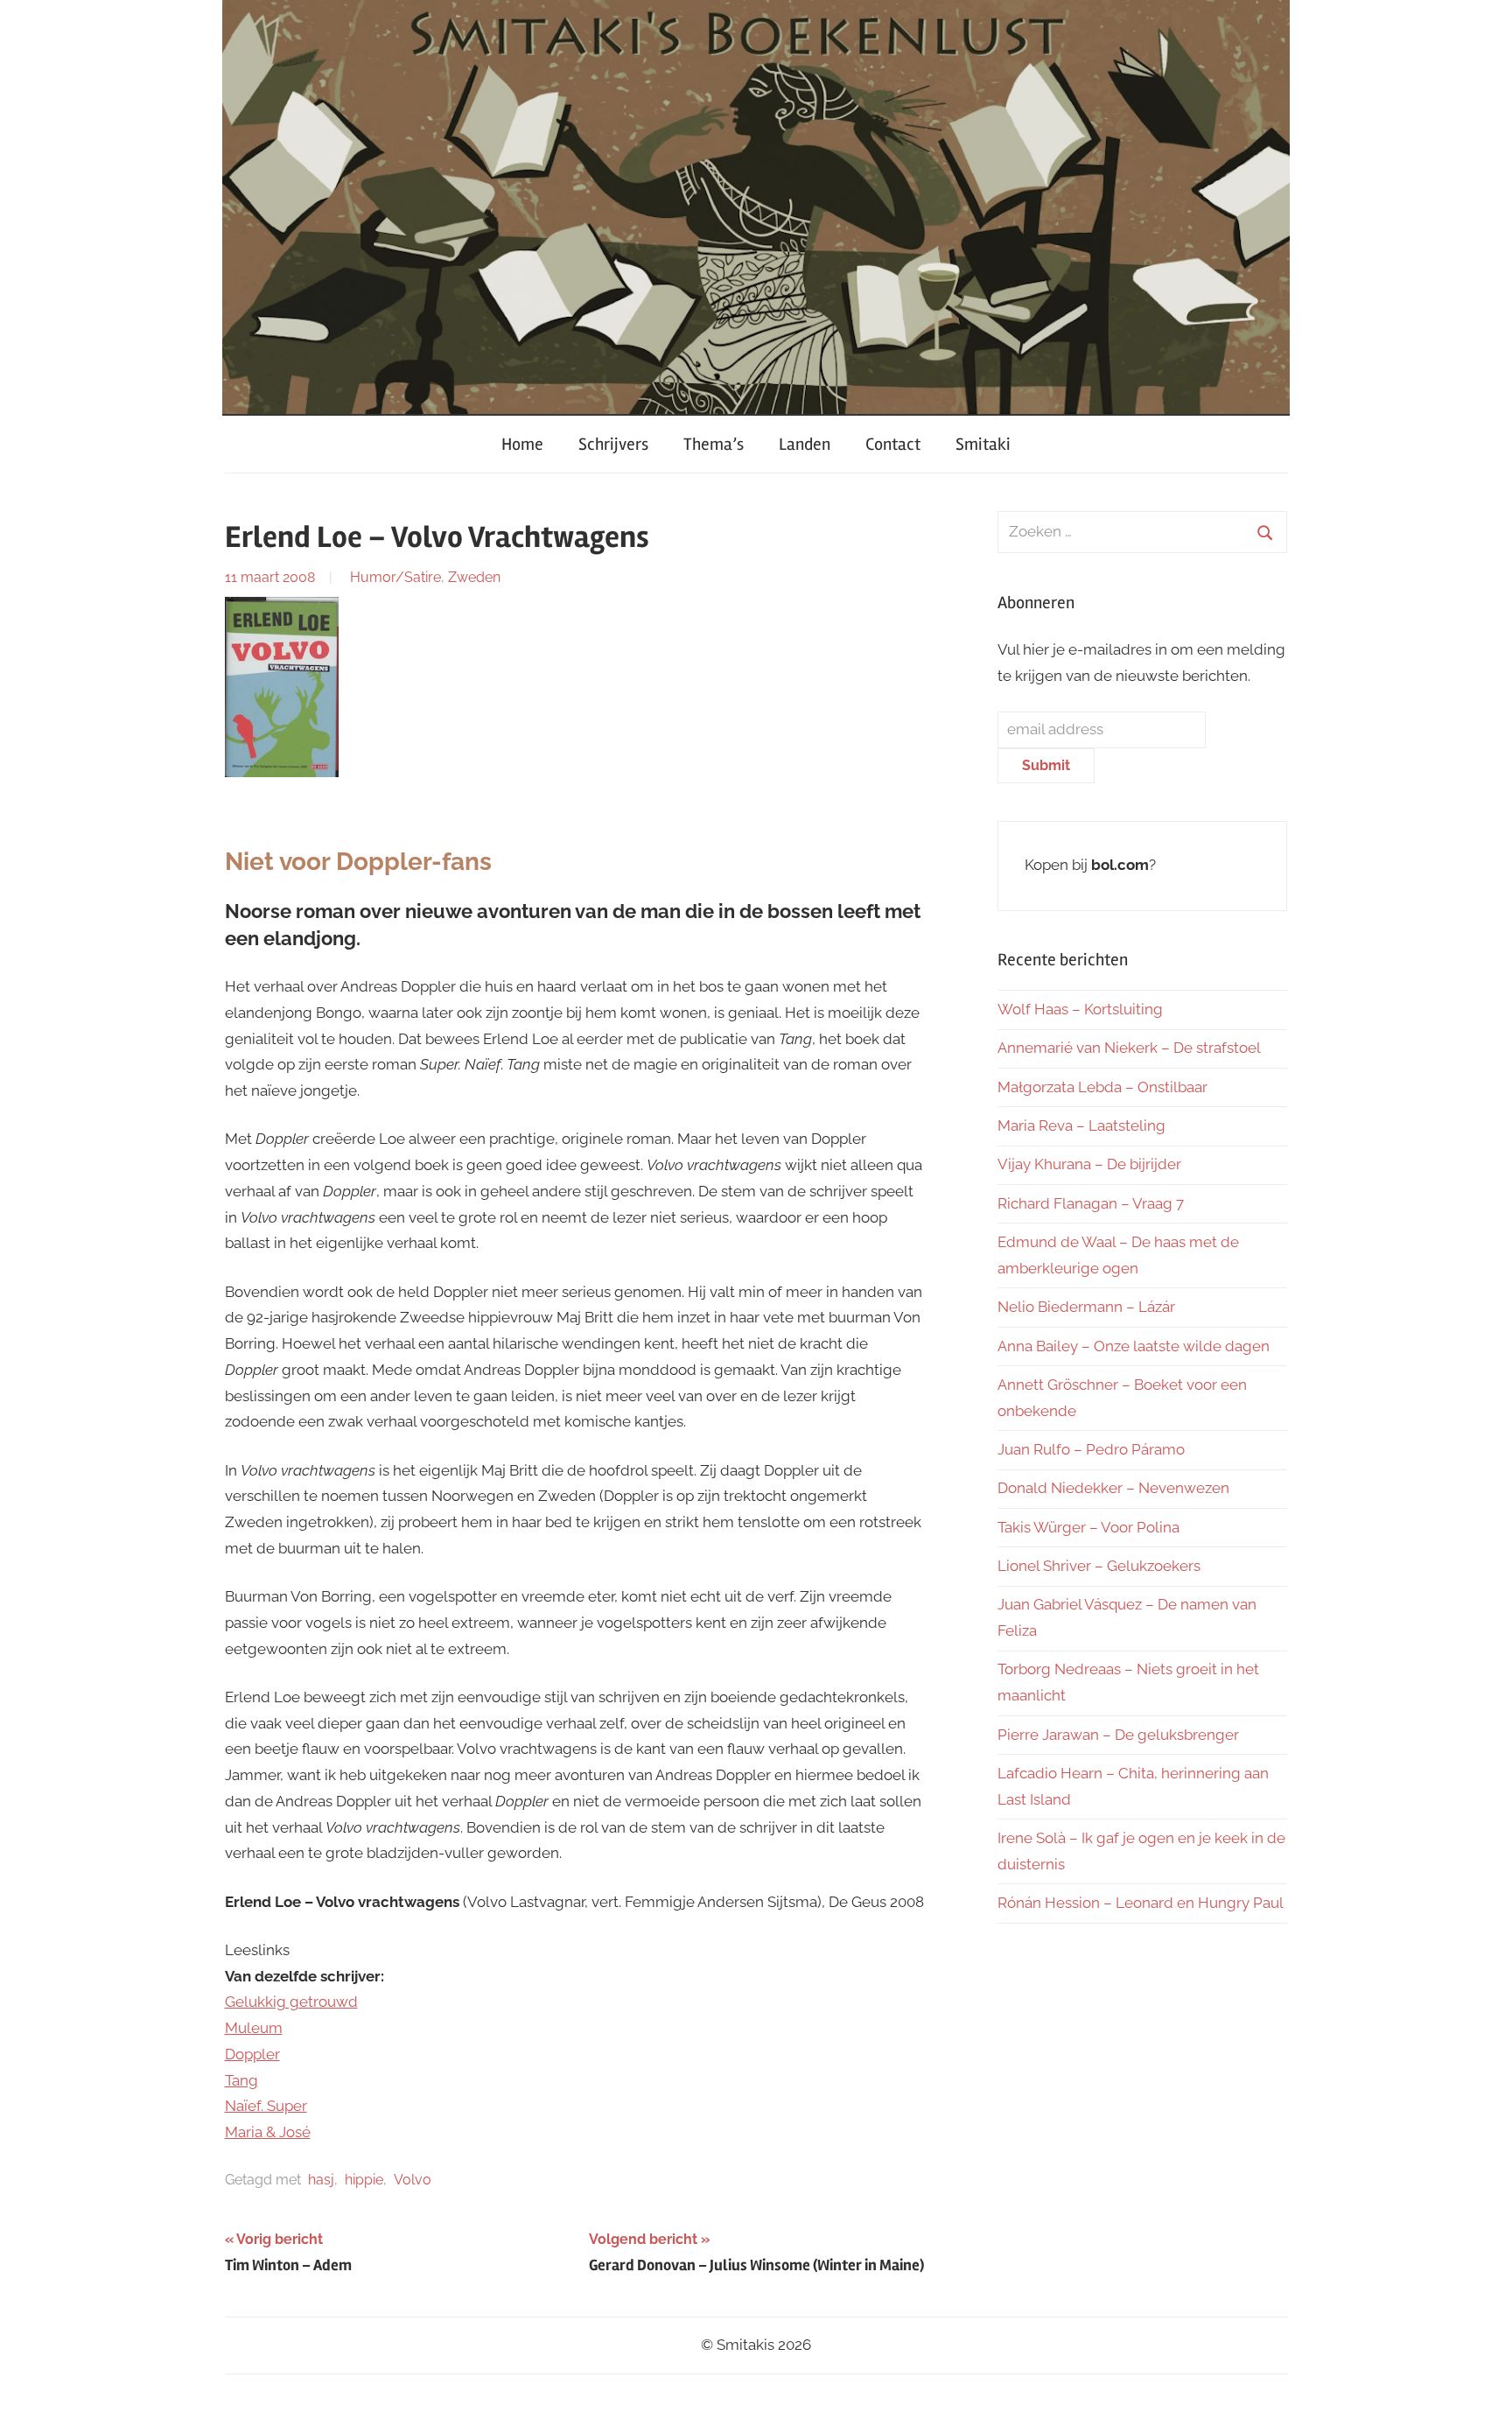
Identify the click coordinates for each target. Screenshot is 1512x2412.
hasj (321, 2180)
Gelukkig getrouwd (291, 2002)
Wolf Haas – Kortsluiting (1080, 1009)
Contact (893, 444)
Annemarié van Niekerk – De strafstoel (1129, 1048)
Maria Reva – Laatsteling (1081, 1125)
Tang (241, 2080)
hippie (364, 2180)
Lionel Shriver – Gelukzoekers (1099, 1566)
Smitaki (983, 444)
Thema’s (714, 444)
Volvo (413, 2180)
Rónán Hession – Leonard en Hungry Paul (1141, 1903)
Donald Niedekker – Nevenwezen (1113, 1488)
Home (522, 444)
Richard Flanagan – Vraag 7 (1091, 1203)
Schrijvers (613, 444)
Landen (805, 444)
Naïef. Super (266, 2106)
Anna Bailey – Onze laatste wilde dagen (1134, 1346)
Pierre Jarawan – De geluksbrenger (1118, 1735)
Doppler (252, 2054)
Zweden (474, 577)
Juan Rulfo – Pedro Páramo (1091, 1449)
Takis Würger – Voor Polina (1088, 1527)
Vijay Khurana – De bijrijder (1089, 1164)
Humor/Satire (395, 577)
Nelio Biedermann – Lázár (1086, 1307)
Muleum (254, 2028)
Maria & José (268, 2132)
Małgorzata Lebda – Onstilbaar (1102, 1087)
